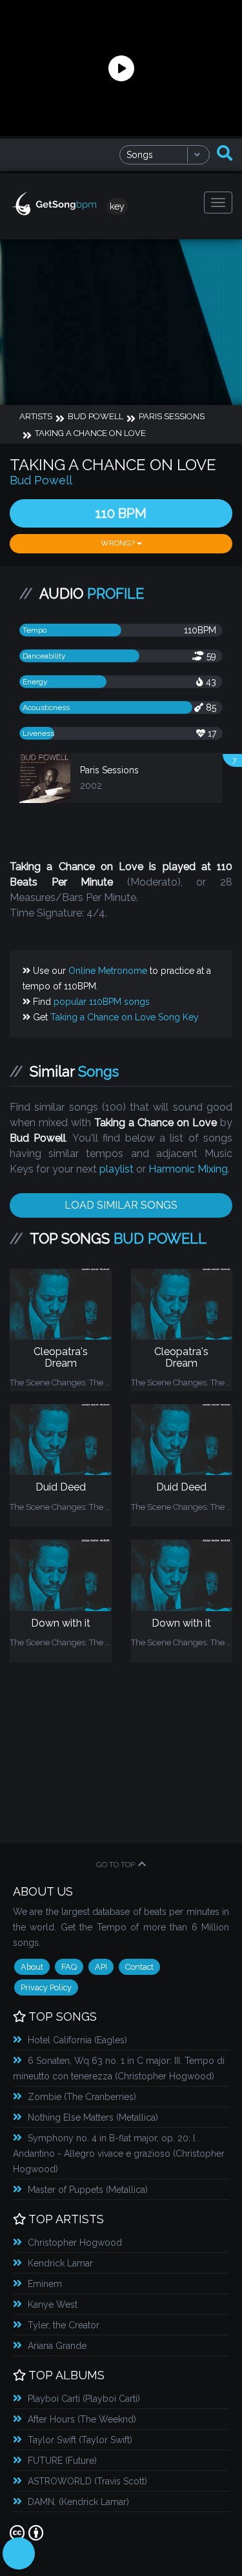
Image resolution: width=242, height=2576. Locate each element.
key (117, 206)
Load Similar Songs (121, 1205)
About (32, 1967)
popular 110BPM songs (102, 1002)
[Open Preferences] (19, 2553)
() (77, 2040)
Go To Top (116, 1865)
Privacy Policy (46, 1987)
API (101, 1967)
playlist (116, 1169)
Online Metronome (108, 971)
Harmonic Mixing (188, 1169)
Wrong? (119, 543)
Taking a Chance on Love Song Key (125, 1017)
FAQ (69, 1967)
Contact (139, 1967)
